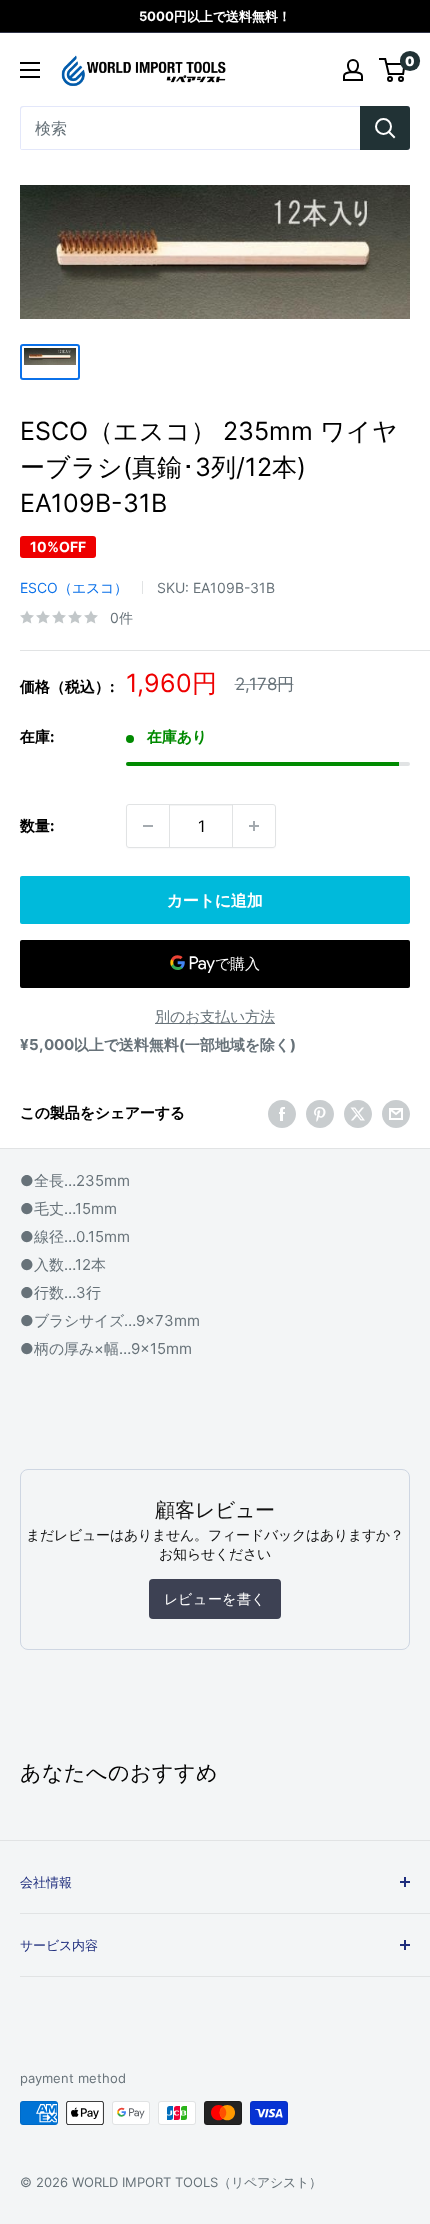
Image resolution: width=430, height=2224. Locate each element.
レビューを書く (215, 1598)
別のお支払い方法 (215, 1016)
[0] (393, 70)
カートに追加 (215, 900)
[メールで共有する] (396, 1113)
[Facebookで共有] (282, 1113)
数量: (37, 825)
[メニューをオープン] (30, 70)
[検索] (385, 128)
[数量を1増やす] (254, 826)
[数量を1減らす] (148, 826)
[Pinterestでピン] (320, 1113)
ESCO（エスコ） (74, 587)
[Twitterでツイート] (358, 1113)
